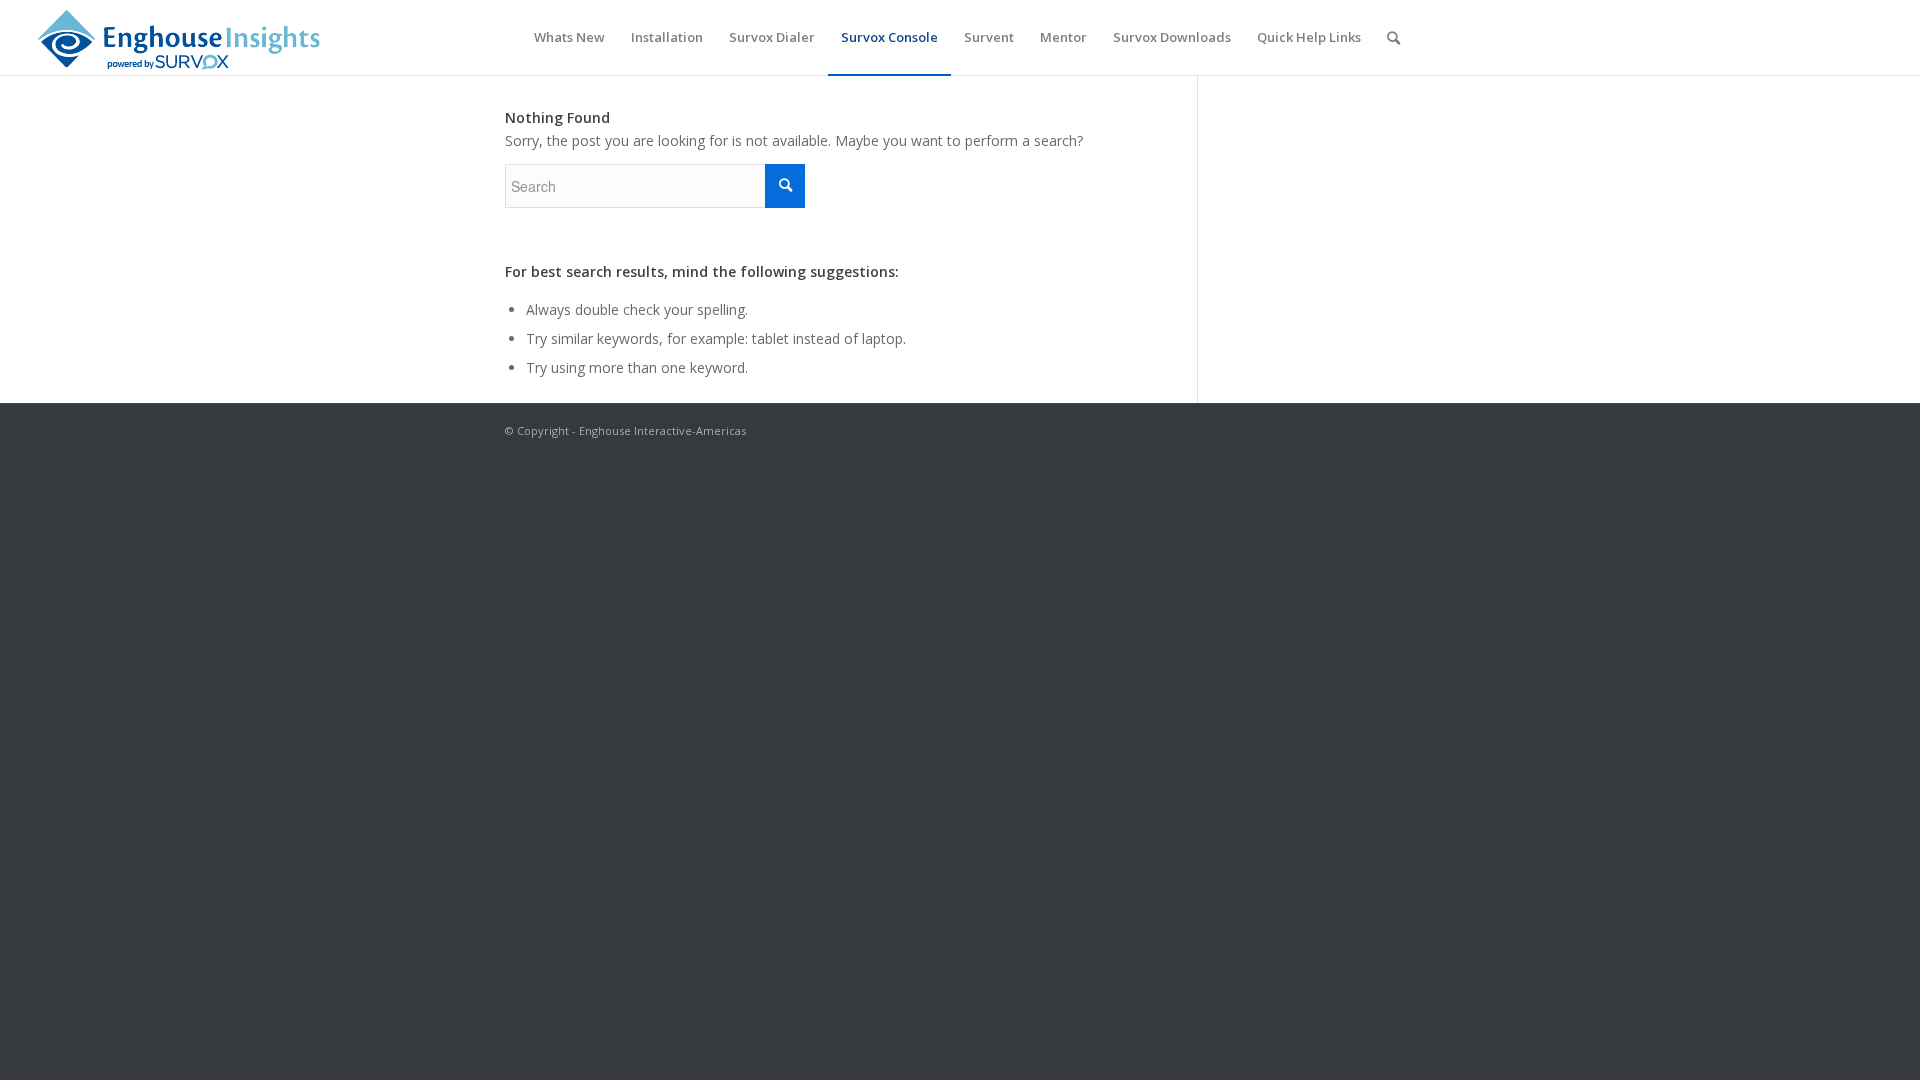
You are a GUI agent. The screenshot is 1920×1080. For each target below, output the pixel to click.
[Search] (1393, 37)
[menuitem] (569, 37)
